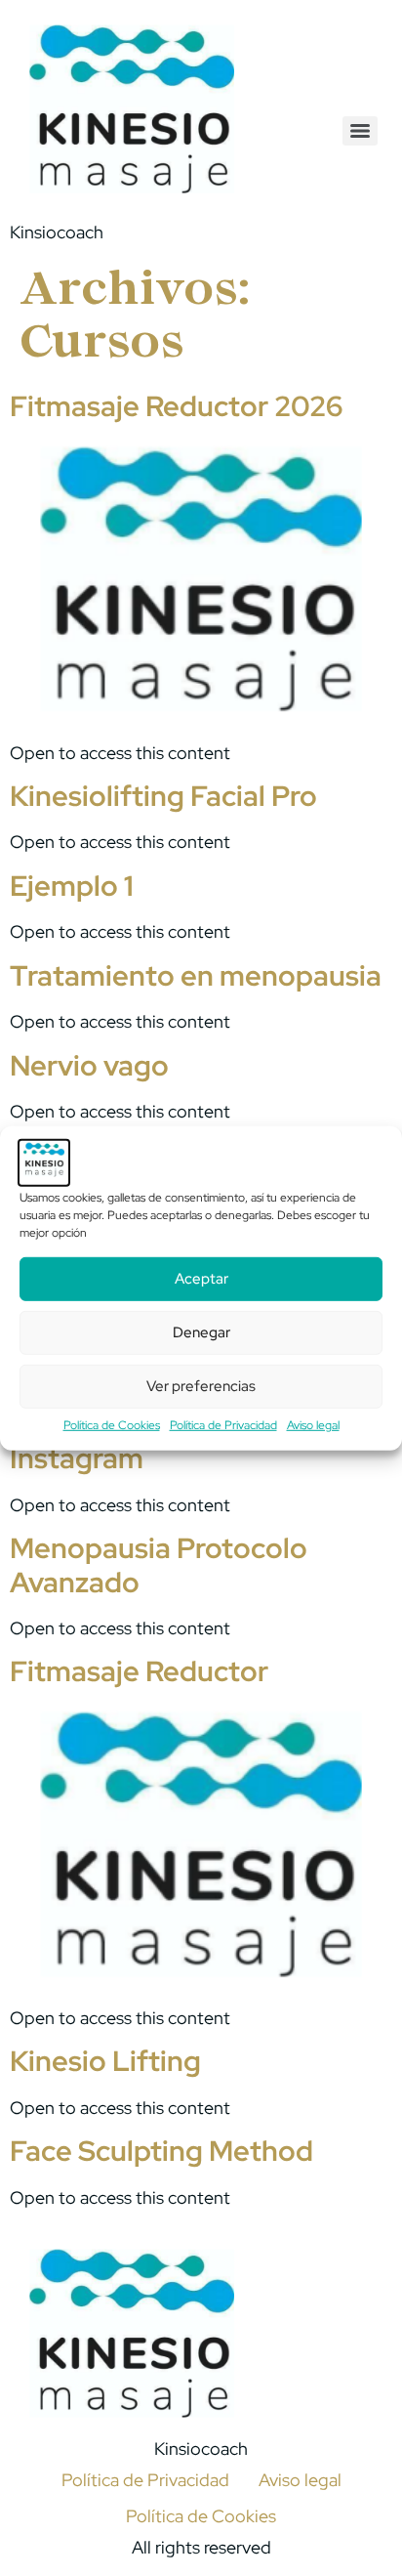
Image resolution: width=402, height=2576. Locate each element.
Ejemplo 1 (72, 886)
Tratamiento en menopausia (196, 976)
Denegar (201, 1332)
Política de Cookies (112, 1425)
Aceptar (201, 1279)
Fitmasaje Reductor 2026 (176, 406)
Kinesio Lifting (105, 2061)
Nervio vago (89, 1066)
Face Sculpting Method (161, 2151)
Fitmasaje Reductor (139, 1671)
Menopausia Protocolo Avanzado (159, 1565)
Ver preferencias (201, 1386)
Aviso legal (313, 1425)
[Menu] (360, 131)
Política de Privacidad (223, 1425)
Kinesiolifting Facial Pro (163, 796)
